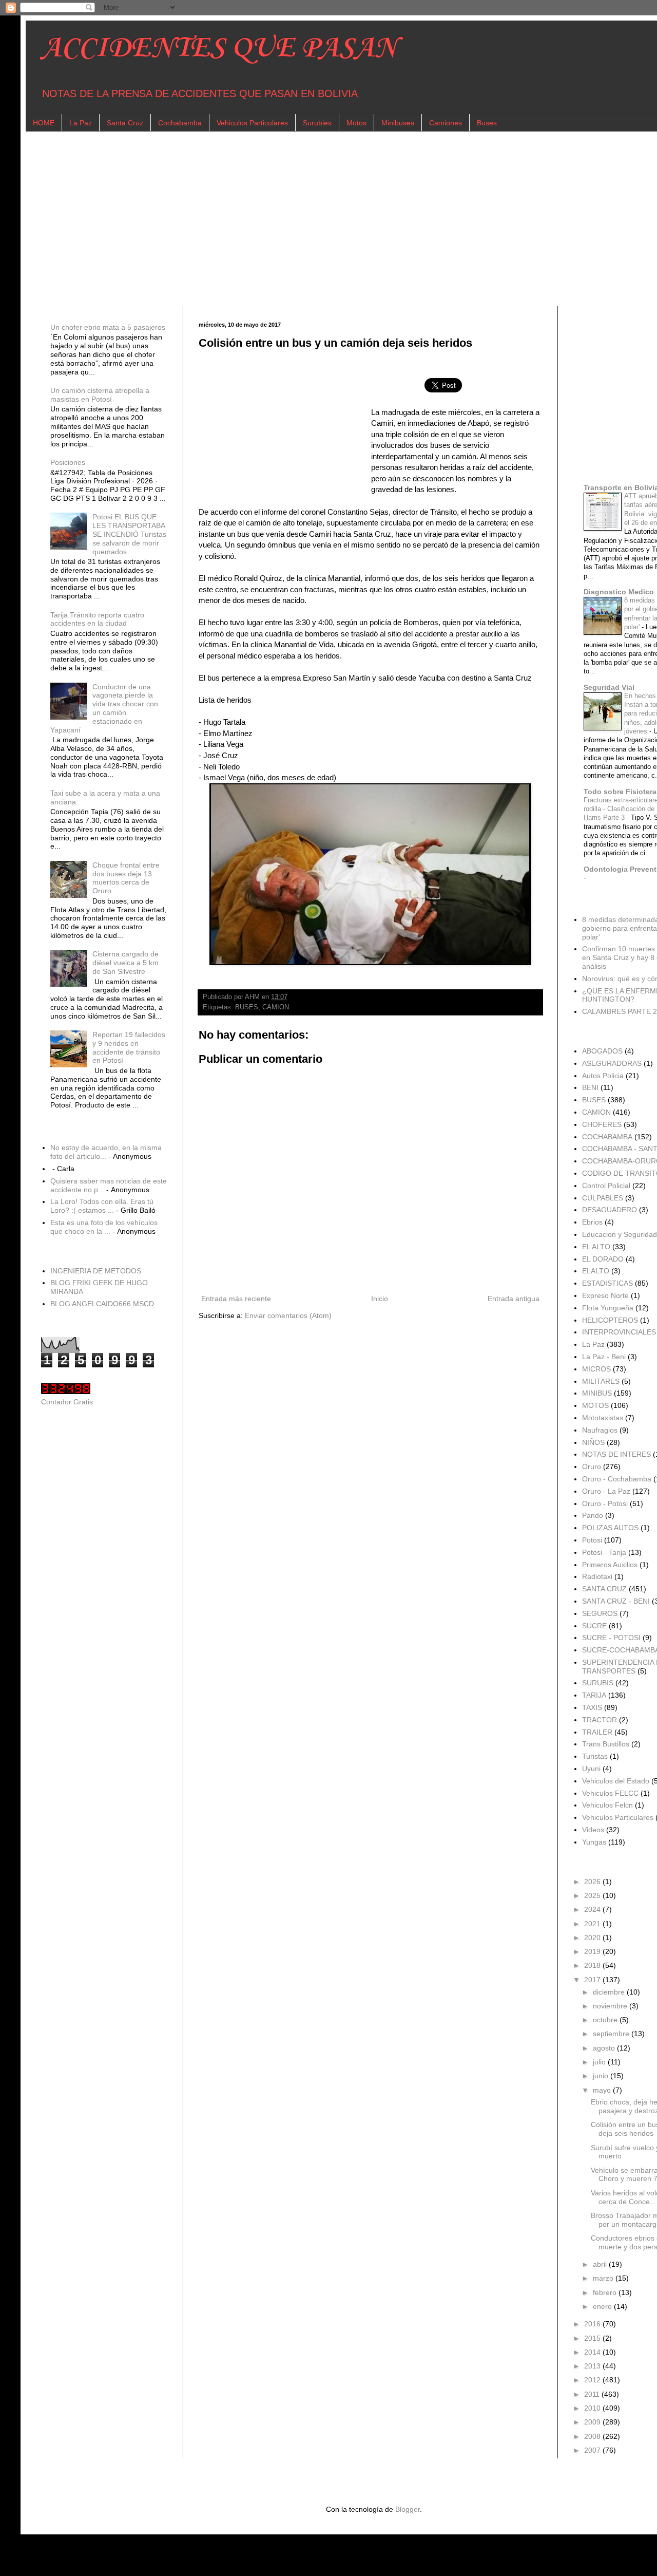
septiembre (612, 2034)
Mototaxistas (603, 1418)
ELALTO (596, 1271)
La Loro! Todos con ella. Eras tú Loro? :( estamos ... (102, 1206)
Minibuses (398, 123)
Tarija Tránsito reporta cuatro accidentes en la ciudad (97, 619)
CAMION (276, 1007)
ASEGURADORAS (612, 1063)
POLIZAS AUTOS (610, 1528)
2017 (593, 1980)
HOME (44, 123)
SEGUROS (600, 1613)
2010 (593, 2408)
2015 (593, 2338)
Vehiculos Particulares (252, 123)
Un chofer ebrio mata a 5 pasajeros (108, 327)
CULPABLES (603, 1198)
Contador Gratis (67, 1402)
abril (601, 2264)
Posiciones (68, 462)
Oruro (592, 1466)
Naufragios (600, 1430)
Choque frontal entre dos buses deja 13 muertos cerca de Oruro (126, 878)
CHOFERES (602, 1124)
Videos (593, 1830)
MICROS (596, 1369)
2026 (593, 1882)
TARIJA (594, 1695)
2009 (593, 2422)
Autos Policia (603, 1076)
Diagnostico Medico (619, 592)
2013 (593, 2366)
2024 (593, 1909)
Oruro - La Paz (606, 1491)
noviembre (611, 2006)
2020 (593, 1938)
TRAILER (597, 1732)
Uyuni (591, 1769)
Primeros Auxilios (610, 1565)
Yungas (594, 1842)
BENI (590, 1087)
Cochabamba (180, 123)
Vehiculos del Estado (616, 1781)
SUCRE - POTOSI (611, 1638)
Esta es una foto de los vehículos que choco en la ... (104, 1227)
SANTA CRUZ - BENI (616, 1601)
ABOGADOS (602, 1051)
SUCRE (594, 1626)
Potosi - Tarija (604, 1552)
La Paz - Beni (604, 1357)
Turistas (595, 1756)
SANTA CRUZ (604, 1589)
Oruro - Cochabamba (617, 1479)
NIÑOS (593, 1442)
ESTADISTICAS (607, 1283)
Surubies (317, 123)
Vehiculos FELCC (610, 1793)
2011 (593, 2394)
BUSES (247, 1007)
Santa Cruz (125, 123)
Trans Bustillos (606, 1744)
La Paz (81, 123)
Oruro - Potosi (605, 1503)
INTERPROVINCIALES (619, 1332)
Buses (487, 123)
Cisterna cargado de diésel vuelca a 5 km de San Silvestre (125, 963)
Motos (356, 123)
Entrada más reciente (236, 1299)
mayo (603, 2090)
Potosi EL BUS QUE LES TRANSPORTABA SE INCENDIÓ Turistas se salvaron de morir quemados (129, 534)
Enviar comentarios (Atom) (288, 1315)
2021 (593, 1924)
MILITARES (601, 1381)
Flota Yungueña (608, 1308)
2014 (593, 2352)
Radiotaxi (597, 1576)
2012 (593, 2380)
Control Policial (606, 1186)
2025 (593, 1895)
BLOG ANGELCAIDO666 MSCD (102, 1304)
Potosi (592, 1540)
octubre (606, 2020)
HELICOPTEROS (610, 1320)
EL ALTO (596, 1247)
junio (602, 2076)
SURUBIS (598, 1683)
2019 (593, 1951)
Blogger (408, 2509)
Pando (593, 1515)
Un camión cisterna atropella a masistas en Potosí (100, 395)
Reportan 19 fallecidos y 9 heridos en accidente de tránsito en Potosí (129, 1047)
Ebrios (592, 1222)
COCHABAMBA (607, 1137)
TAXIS (592, 1707)
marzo (604, 2278)
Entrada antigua (514, 1299)
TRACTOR (600, 1720)
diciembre (610, 1992)
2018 (593, 1965)
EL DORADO (603, 1259)
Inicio (380, 1299)
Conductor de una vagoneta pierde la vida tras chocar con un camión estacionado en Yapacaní (104, 708)
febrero (606, 2292)
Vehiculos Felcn (607, 1805)
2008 (593, 2436)
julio (600, 2062)
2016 (593, 2324)
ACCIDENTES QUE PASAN (219, 49)
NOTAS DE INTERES (616, 1454)
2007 (593, 2450)
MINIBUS (597, 1393)
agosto (605, 2048)
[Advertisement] (349, 219)
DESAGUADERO (610, 1210)
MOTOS (595, 1405)
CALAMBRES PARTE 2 (620, 1011)
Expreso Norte (605, 1295)
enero (603, 2306)
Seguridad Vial (609, 687)
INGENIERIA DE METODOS (96, 1271)
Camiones (446, 123)
